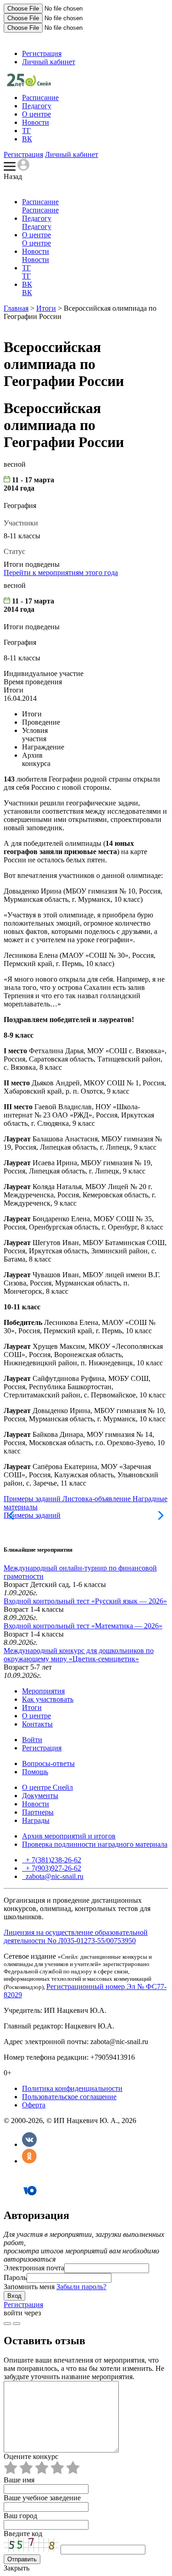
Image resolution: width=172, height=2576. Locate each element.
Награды (36, 1820)
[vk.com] (17, 2324)
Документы (40, 1796)
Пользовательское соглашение (69, 2097)
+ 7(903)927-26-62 (53, 1868)
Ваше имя (19, 2480)
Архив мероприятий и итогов (69, 1836)
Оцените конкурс (31, 2456)
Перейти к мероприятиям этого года (61, 573)
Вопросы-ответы (48, 1763)
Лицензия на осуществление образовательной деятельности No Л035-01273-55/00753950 (76, 1936)
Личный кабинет (49, 62)
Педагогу (37, 106)
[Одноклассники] (29, 2161)
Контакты (37, 1724)
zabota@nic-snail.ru (54, 1876)
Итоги (46, 308)
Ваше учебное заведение (42, 2498)
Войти (32, 1740)
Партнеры (38, 1812)
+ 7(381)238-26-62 (53, 1860)
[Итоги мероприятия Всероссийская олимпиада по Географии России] (29, 84)
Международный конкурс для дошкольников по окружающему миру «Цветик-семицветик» (79, 1655)
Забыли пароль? (81, 2287)
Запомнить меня (29, 2287)
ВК (27, 139)
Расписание (40, 98)
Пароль (15, 2277)
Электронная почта (34, 2268)
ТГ (26, 131)
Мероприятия (43, 1691)
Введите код (23, 2534)
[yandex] (7, 2324)
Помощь (35, 1772)
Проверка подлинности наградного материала (95, 1844)
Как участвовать (48, 1699)
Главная (16, 308)
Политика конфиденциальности (72, 2088)
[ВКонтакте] (29, 2144)
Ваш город (20, 2516)
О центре (36, 114)
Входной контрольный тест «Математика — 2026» (83, 1626)
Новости (36, 122)
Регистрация (42, 53)
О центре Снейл (47, 1787)
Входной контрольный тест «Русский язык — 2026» (85, 1601)
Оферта (34, 2105)
